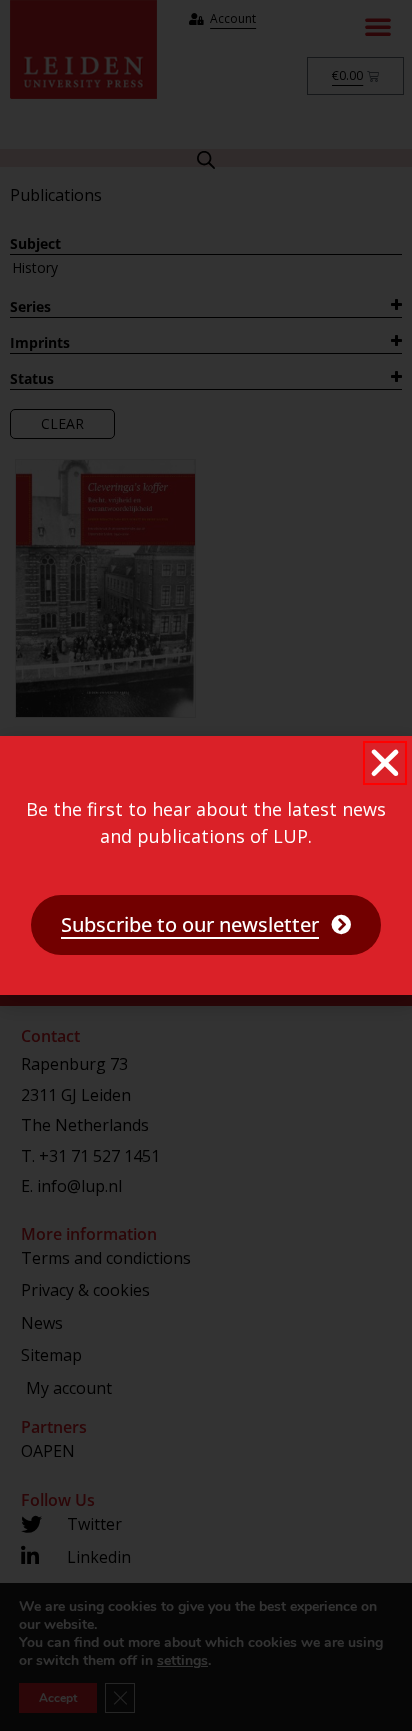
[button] (385, 763)
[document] (206, 865)
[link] (206, 925)
